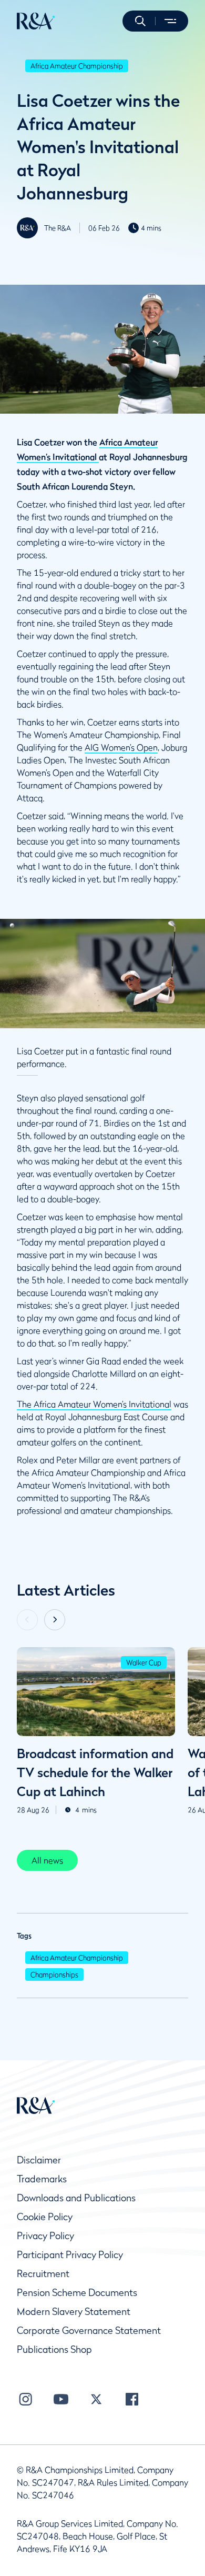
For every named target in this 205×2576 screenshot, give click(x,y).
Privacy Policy (45, 2236)
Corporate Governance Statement (89, 2331)
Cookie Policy (45, 2217)
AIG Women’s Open (121, 747)
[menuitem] (36, 21)
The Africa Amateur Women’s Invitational (94, 1404)
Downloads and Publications (76, 2198)
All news (47, 1860)
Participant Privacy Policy (70, 2255)
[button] (140, 21)
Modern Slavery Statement (74, 2312)
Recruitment (43, 2274)
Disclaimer (39, 2160)
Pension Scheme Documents (77, 2293)
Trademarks (42, 2179)
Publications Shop (54, 2349)
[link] (47, 1860)
